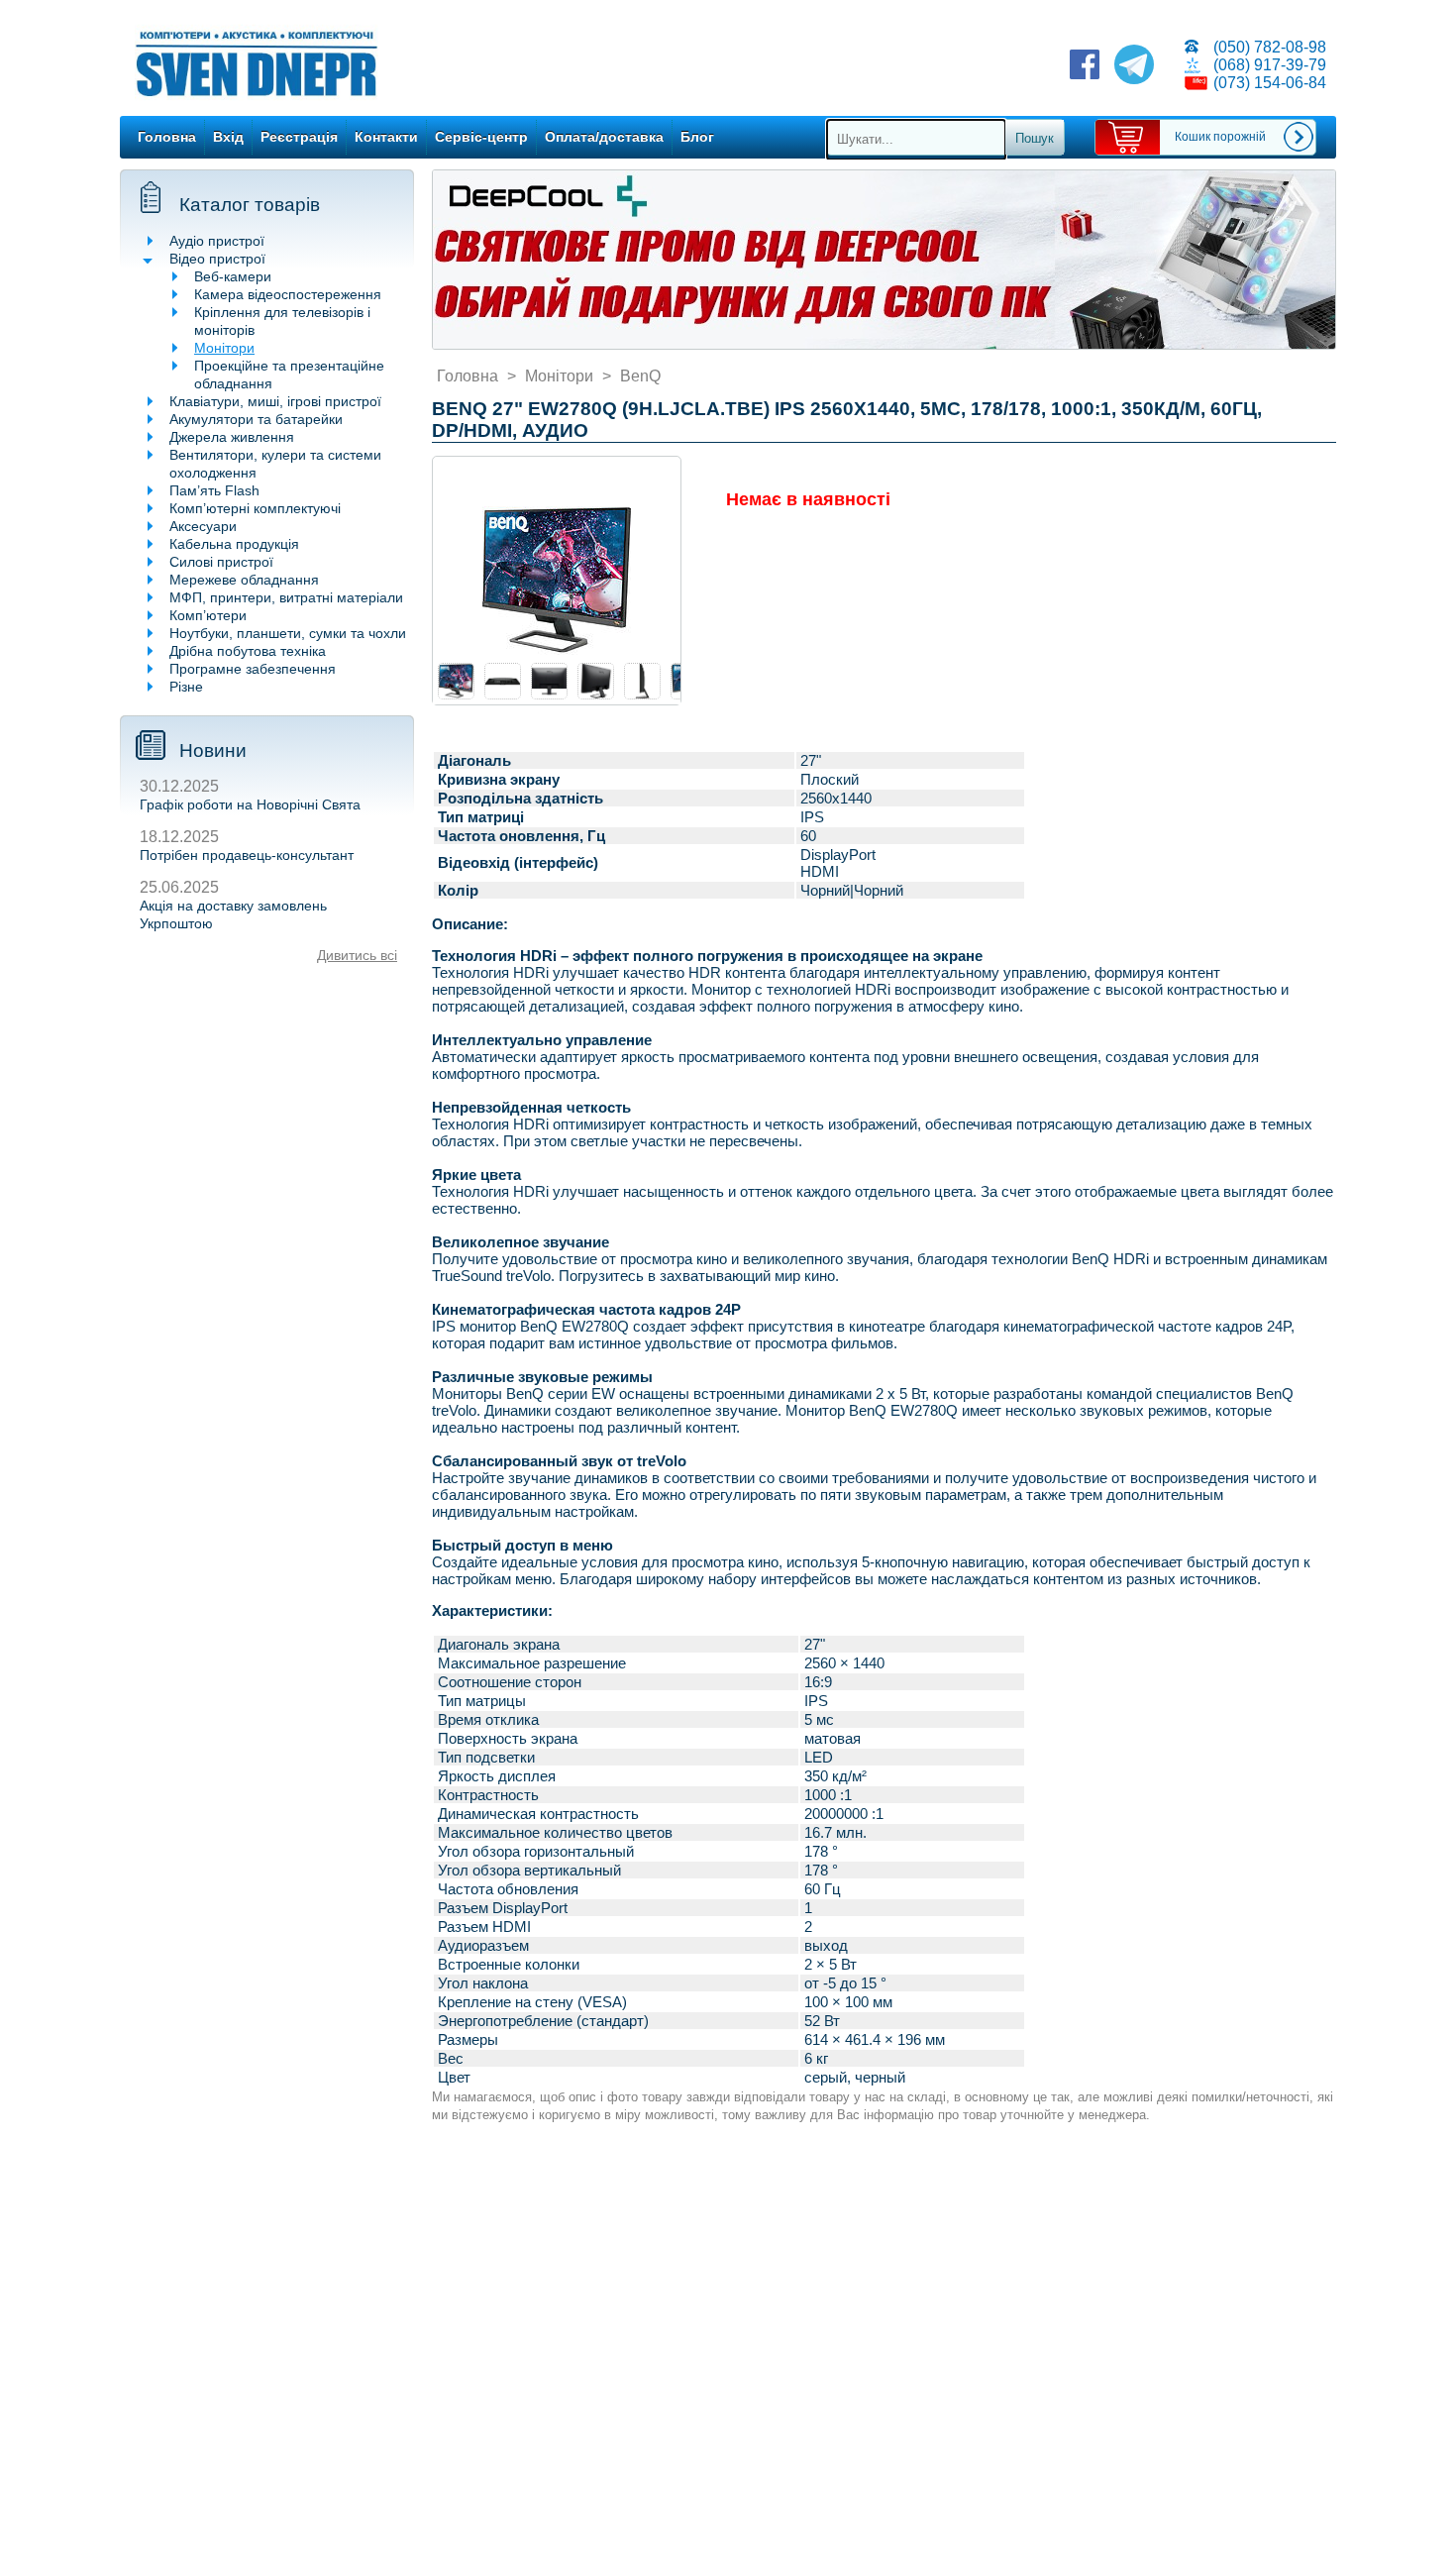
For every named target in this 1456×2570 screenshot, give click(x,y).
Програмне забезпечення (253, 669)
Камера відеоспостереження (288, 294)
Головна (167, 137)
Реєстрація (299, 137)
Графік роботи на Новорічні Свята (250, 804)
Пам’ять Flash (214, 490)
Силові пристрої (221, 562)
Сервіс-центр (481, 137)
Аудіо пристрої (217, 241)
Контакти (386, 137)
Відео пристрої (217, 259)
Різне (186, 687)
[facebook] (1085, 66)
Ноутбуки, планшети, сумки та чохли (288, 633)
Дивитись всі (357, 955)
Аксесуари (203, 526)
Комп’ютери (208, 615)
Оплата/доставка (604, 137)
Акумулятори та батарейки (256, 419)
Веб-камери (233, 276)
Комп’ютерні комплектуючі (255, 508)
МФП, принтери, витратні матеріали (286, 597)
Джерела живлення (232, 437)
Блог (697, 137)
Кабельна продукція (234, 544)
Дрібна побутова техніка (248, 651)
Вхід (228, 137)
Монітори (224, 348)
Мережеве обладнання (244, 580)
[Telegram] (1134, 66)
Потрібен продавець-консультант (247, 855)
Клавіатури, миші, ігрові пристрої (275, 401)
